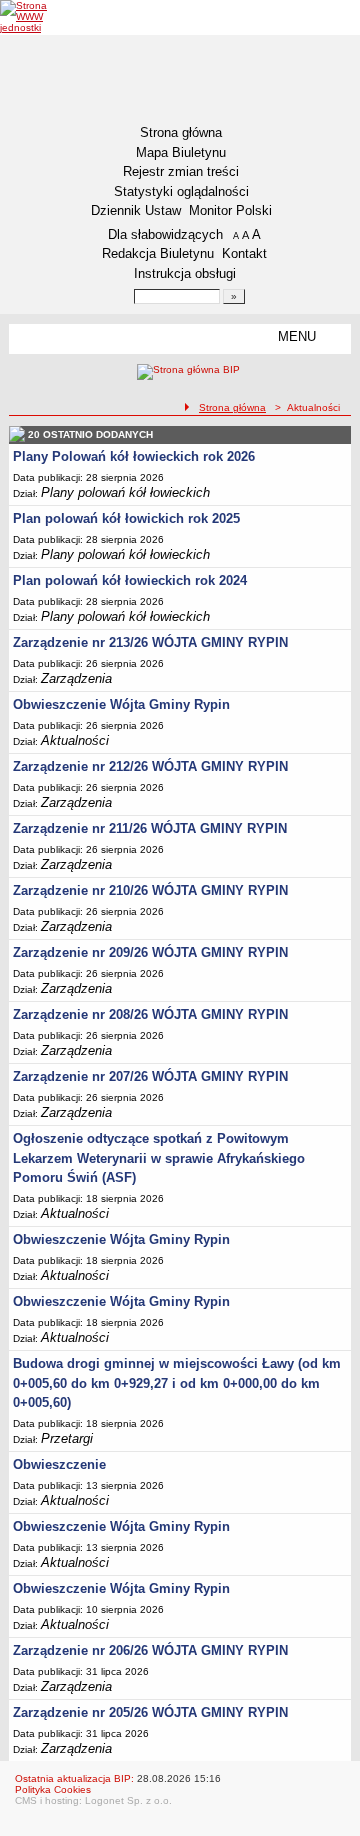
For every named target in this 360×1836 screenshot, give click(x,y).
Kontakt (244, 253)
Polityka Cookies (53, 1789)
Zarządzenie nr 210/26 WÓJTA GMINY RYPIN (150, 890)
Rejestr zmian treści (181, 171)
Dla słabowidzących (165, 234)
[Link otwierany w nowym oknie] (37, 16)
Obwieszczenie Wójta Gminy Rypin (121, 704)
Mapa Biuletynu (181, 152)
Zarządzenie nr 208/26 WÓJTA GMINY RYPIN (150, 1014)
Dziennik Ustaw (136, 210)
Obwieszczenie (59, 1464)
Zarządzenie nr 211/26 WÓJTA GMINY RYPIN (150, 828)
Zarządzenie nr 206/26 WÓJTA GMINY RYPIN (150, 1650)
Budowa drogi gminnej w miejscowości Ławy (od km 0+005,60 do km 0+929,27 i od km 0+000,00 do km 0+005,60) (177, 1383)
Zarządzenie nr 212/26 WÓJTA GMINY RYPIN (150, 766)
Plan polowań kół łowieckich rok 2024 (130, 580)
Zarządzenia (76, 678)
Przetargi (67, 1438)
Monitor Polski (230, 210)
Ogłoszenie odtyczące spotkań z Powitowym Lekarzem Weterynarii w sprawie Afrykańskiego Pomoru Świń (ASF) (159, 1158)
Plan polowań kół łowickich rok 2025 (126, 518)
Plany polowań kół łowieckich (125, 492)
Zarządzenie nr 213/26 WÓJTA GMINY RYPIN (150, 642)
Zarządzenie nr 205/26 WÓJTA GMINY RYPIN (150, 1712)
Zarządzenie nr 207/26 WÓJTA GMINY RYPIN (150, 1076)
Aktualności (75, 740)
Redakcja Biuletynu (158, 253)
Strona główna (181, 132)
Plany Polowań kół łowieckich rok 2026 (134, 456)
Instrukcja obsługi (185, 273)
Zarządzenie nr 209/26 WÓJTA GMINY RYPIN (150, 952)
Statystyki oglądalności (181, 191)
